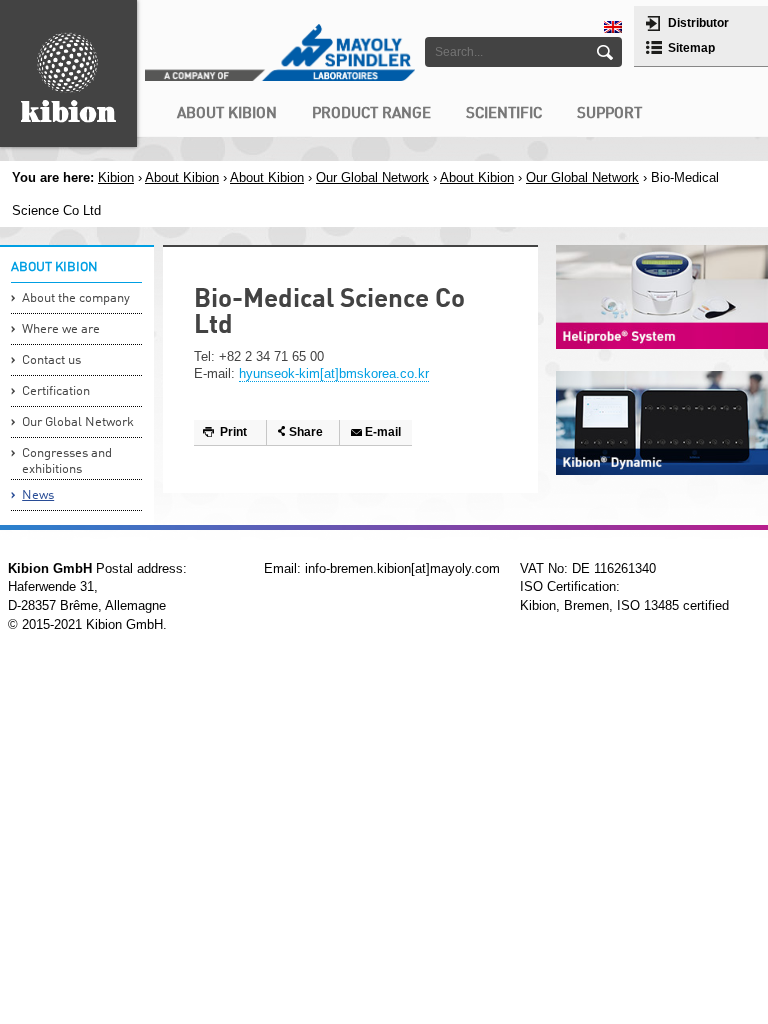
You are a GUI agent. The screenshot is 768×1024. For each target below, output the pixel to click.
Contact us (51, 360)
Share (306, 432)
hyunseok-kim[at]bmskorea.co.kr (334, 373)
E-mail (383, 432)
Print (233, 432)
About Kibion (182, 177)
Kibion (116, 177)
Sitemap (691, 48)
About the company (76, 298)
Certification (56, 391)
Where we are (61, 329)
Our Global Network (372, 177)
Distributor (698, 23)
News (38, 495)
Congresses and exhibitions (67, 461)
